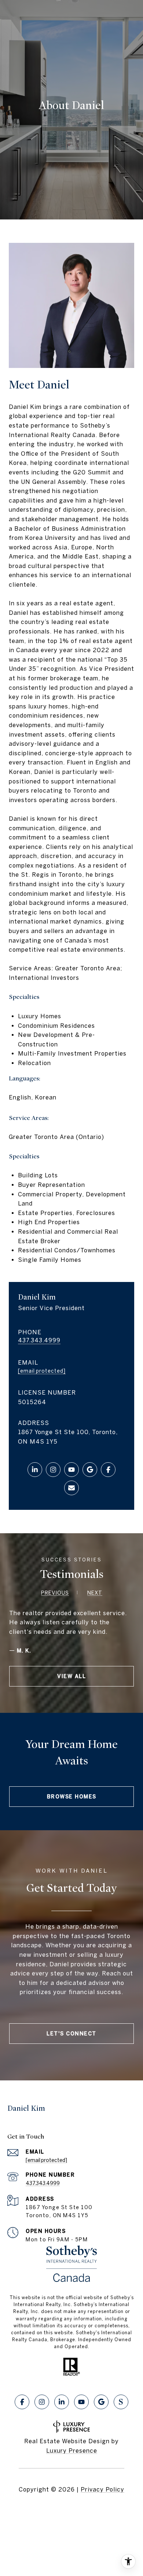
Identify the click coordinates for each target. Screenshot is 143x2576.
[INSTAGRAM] (53, 1470)
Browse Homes (72, 1797)
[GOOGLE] (90, 1470)
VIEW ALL (71, 1676)
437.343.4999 (39, 1340)
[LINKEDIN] (35, 1470)
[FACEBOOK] (108, 1470)
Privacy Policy (102, 2489)
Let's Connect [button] (71, 2034)
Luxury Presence (72, 2451)
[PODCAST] (121, 2402)
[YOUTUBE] (71, 1470)
